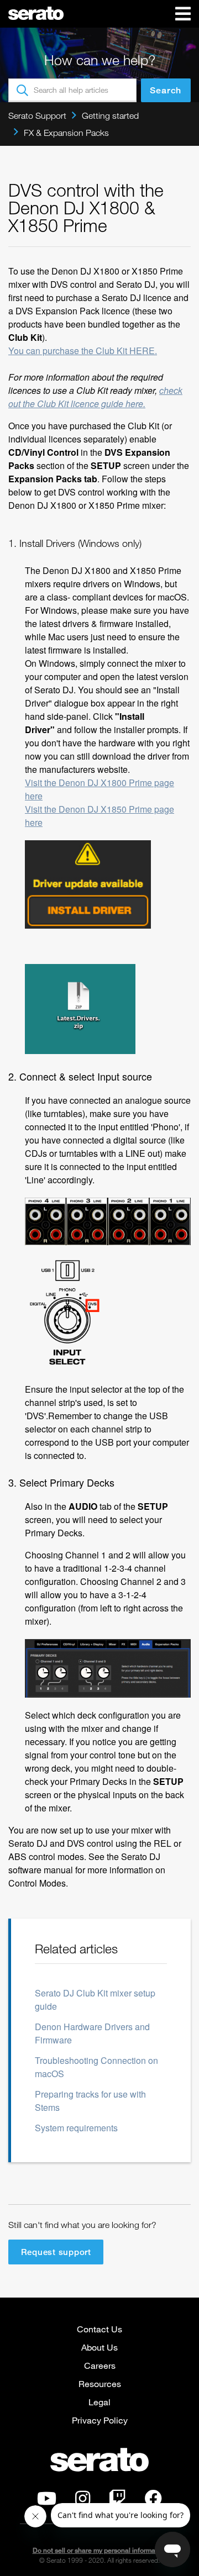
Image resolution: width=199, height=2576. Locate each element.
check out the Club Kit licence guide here (95, 397)
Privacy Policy (100, 2420)
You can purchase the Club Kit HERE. (83, 351)
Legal (99, 2402)
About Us (99, 2347)
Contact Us (99, 2329)
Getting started (110, 115)
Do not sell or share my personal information (100, 2550)
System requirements (76, 2128)
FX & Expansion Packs (66, 133)
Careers (100, 2365)
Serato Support (37, 115)
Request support (56, 2252)
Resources (100, 2383)
